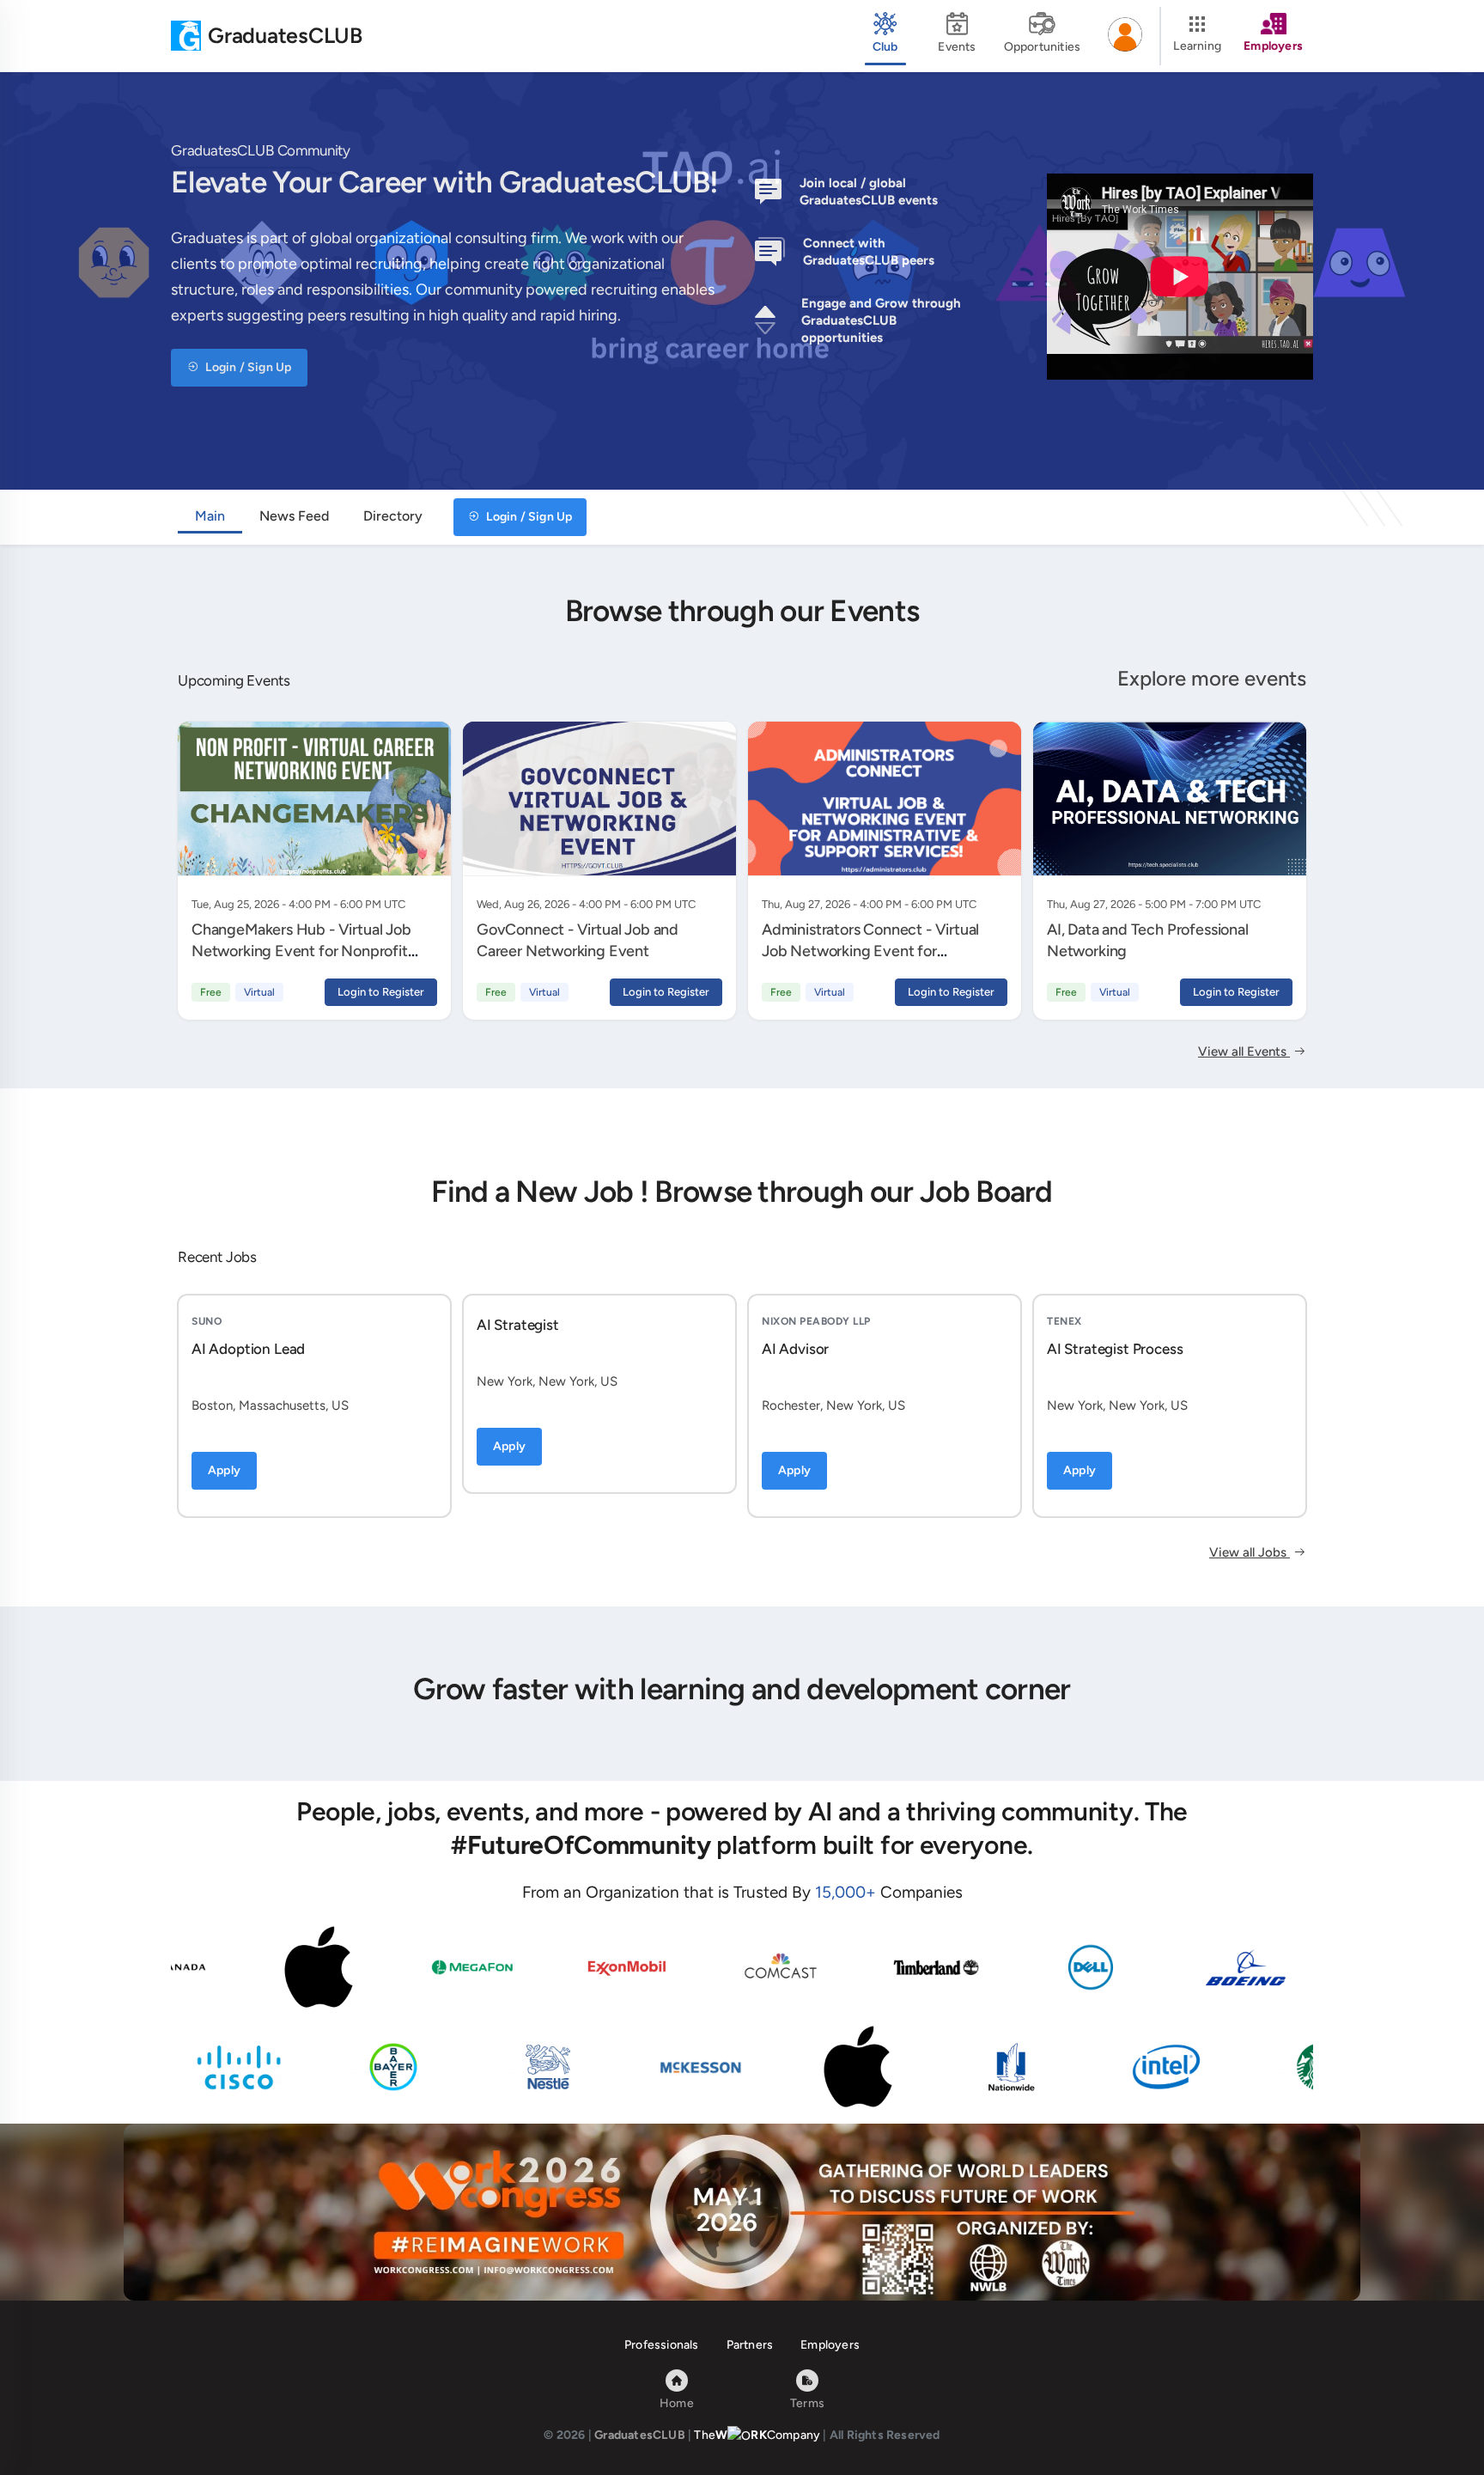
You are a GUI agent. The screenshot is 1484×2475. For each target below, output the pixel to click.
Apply (224, 1470)
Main (210, 516)
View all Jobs (1250, 1552)
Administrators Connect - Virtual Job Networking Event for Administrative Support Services (871, 951)
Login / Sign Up (247, 367)
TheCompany (757, 2435)
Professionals (662, 2345)
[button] (1125, 36)
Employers (830, 2345)
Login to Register (381, 992)
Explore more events (1212, 678)
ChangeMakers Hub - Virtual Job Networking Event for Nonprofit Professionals (301, 951)
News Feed (294, 516)
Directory (393, 516)
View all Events (1244, 1052)
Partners (750, 2345)
